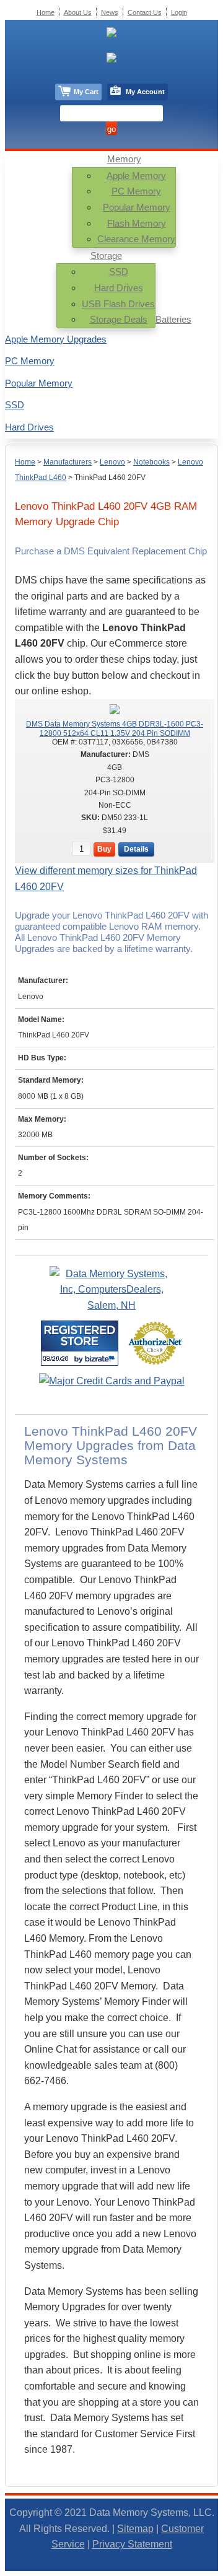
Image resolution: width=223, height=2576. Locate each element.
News (110, 12)
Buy (104, 849)
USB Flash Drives (118, 304)
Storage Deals (119, 319)
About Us (78, 12)
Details (136, 849)
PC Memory (136, 191)
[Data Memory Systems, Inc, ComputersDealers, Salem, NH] (111, 1305)
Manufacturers (68, 462)
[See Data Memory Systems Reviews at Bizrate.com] (80, 1343)
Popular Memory (137, 207)
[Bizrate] (101, 1359)
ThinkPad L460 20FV (110, 478)
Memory (124, 159)
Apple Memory (136, 176)
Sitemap (135, 2529)
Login (179, 12)
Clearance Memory (136, 239)
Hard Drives (119, 288)
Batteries (173, 319)
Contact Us (145, 12)
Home (25, 462)
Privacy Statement (132, 2544)
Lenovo (112, 462)
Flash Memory (137, 223)
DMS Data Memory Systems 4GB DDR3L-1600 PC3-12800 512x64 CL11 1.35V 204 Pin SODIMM (115, 728)
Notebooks (151, 462)
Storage (106, 255)
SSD (119, 272)
